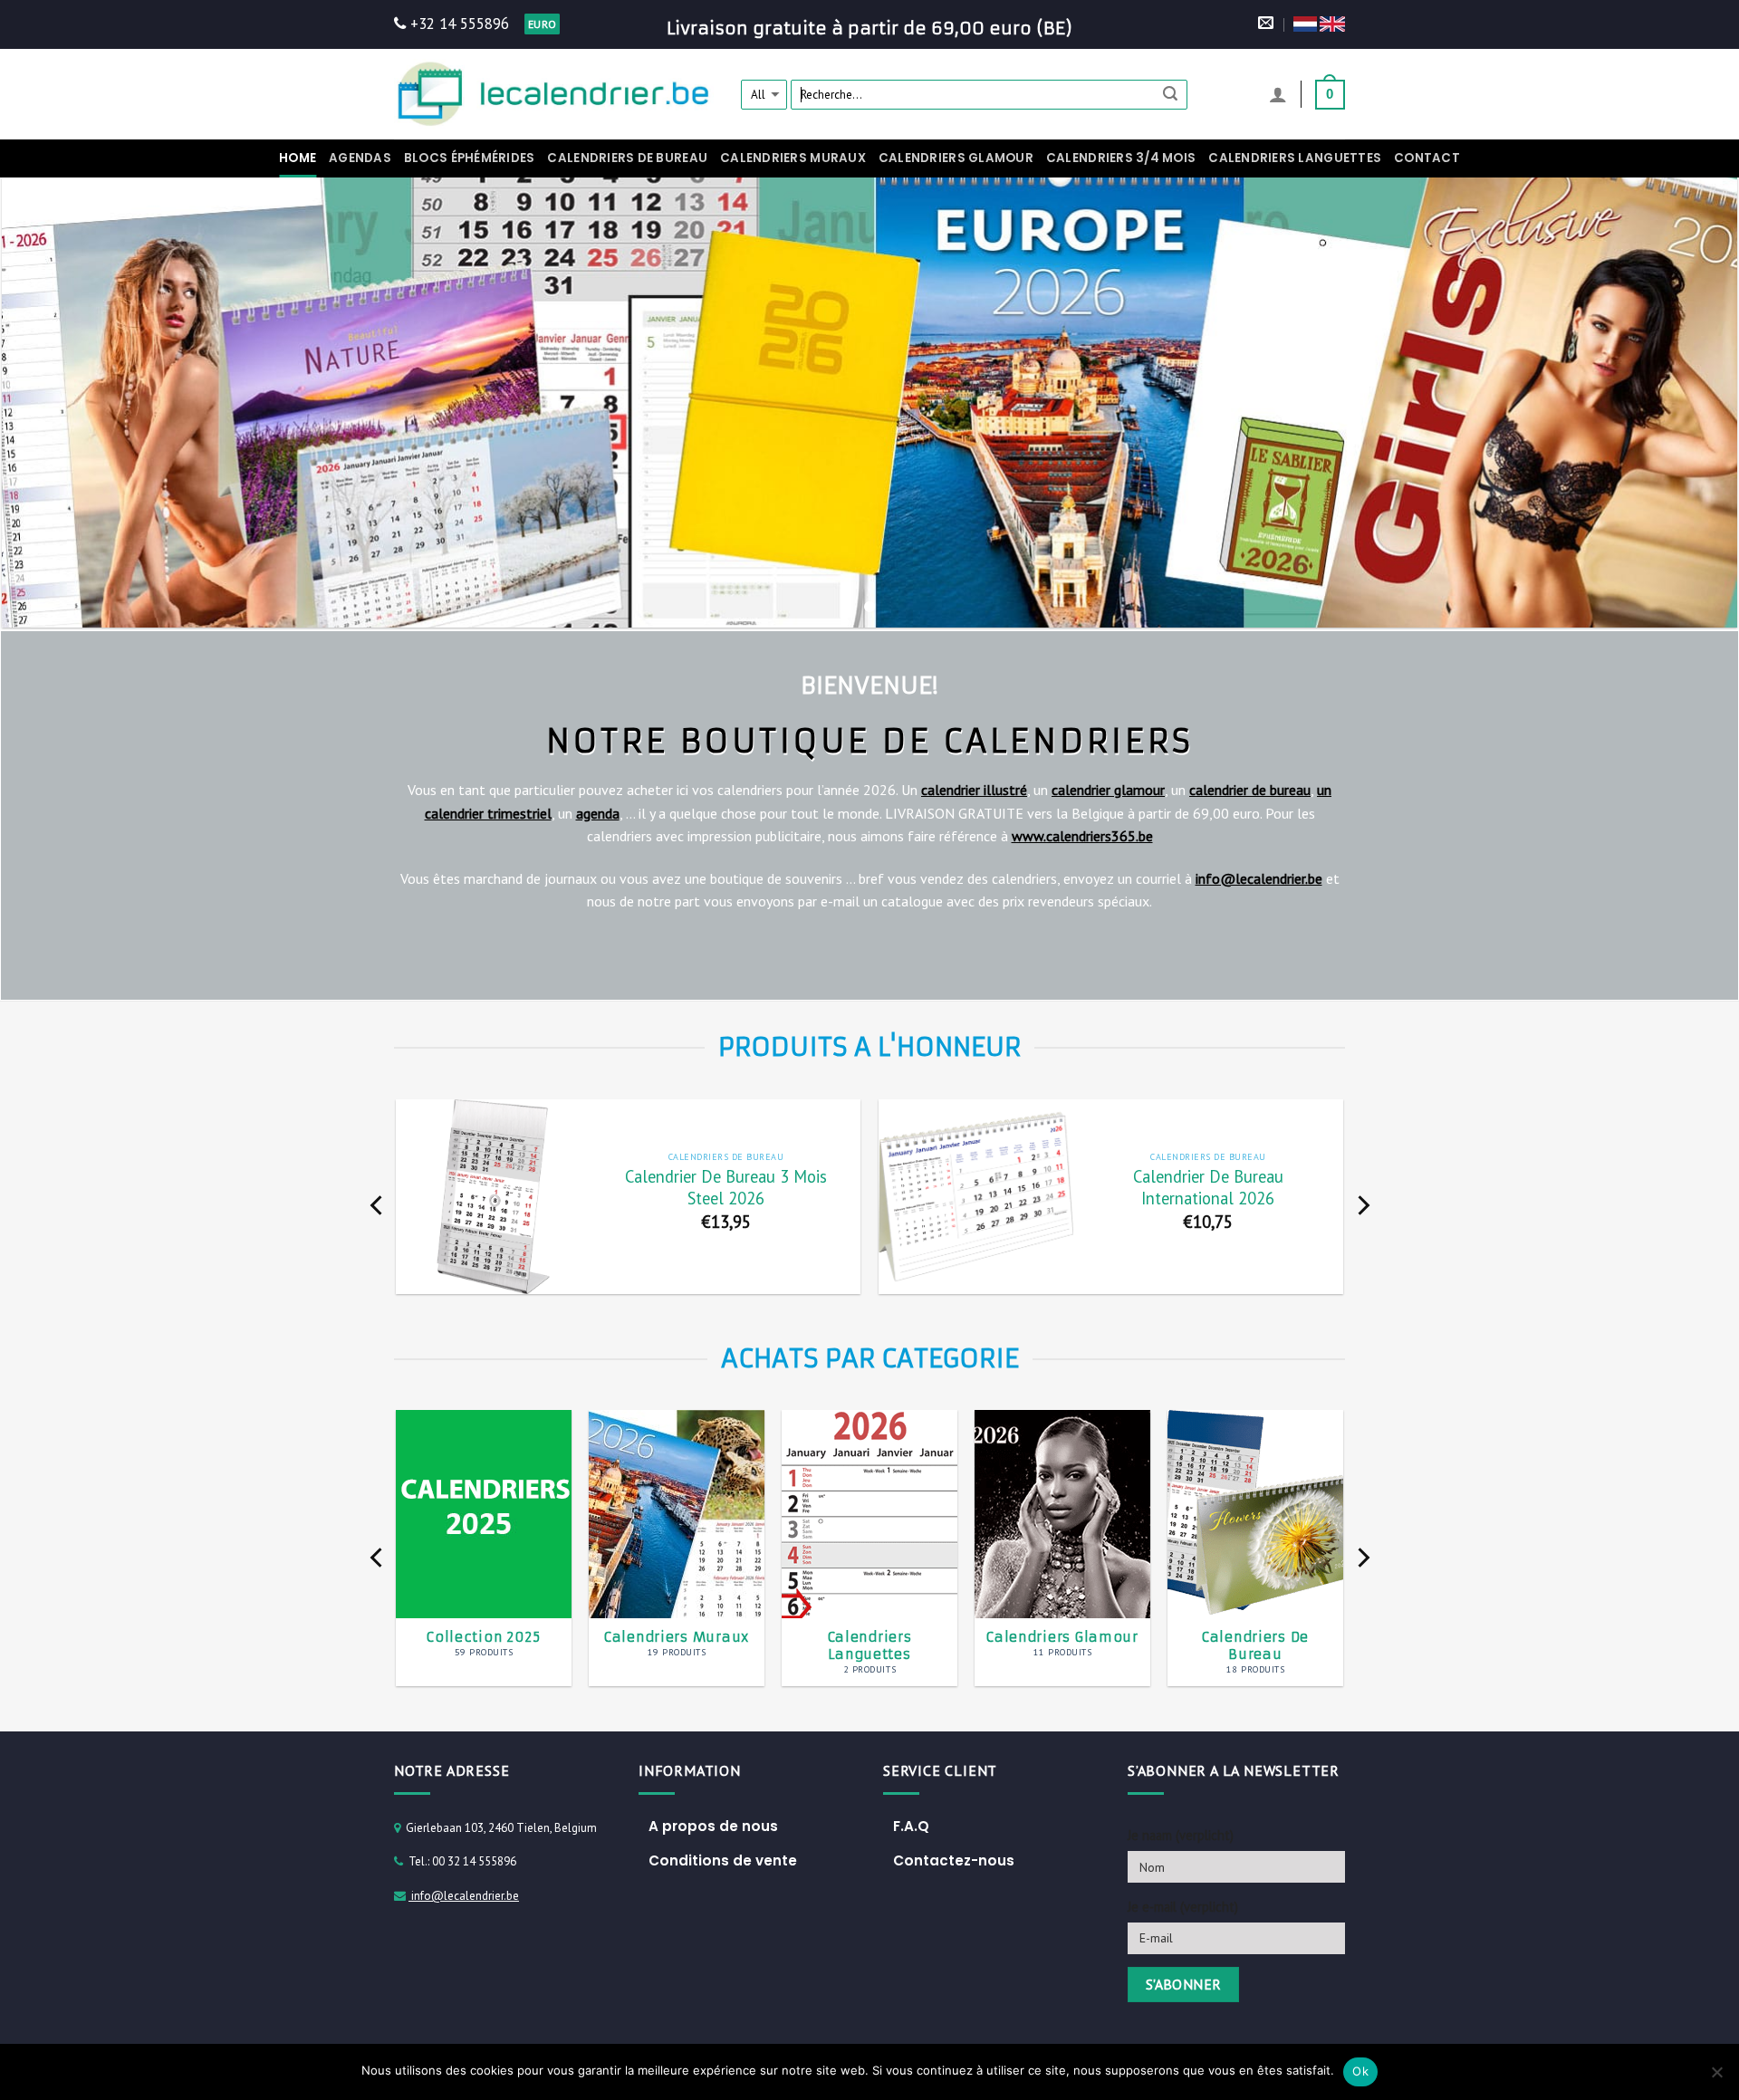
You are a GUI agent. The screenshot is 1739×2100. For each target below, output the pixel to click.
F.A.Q (911, 1826)
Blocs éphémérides (470, 158)
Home (298, 158)
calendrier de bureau (1250, 790)
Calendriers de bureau (627, 158)
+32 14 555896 (457, 24)
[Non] (1716, 2077)
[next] (1361, 1206)
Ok (1360, 2071)
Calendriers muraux (793, 158)
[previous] (378, 1206)
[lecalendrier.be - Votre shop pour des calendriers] (554, 94)
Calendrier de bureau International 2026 (1208, 1188)
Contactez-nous (954, 1860)
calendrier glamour (1108, 790)
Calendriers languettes (1295, 158)
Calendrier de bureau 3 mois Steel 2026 (726, 1188)
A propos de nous (713, 1826)
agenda (598, 813)
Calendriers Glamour (956, 158)
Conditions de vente (723, 1860)
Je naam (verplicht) (1181, 1835)
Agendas (360, 158)
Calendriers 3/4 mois (1121, 158)
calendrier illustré (974, 790)
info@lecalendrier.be (1259, 878)
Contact (1427, 158)
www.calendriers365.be (1082, 836)
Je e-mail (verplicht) (1183, 1907)
